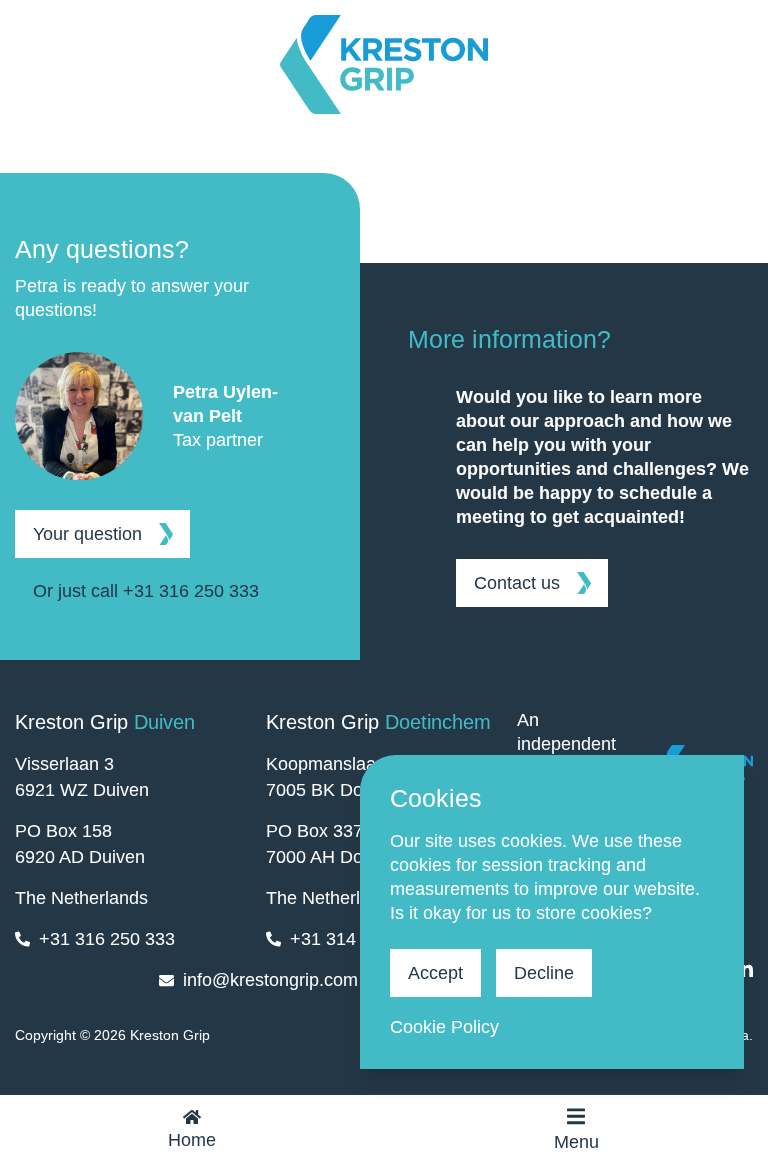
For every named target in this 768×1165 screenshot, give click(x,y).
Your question (87, 534)
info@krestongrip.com (270, 980)
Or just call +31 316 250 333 (146, 591)
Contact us (517, 583)
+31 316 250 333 (107, 939)
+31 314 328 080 (358, 939)
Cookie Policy (444, 1027)
